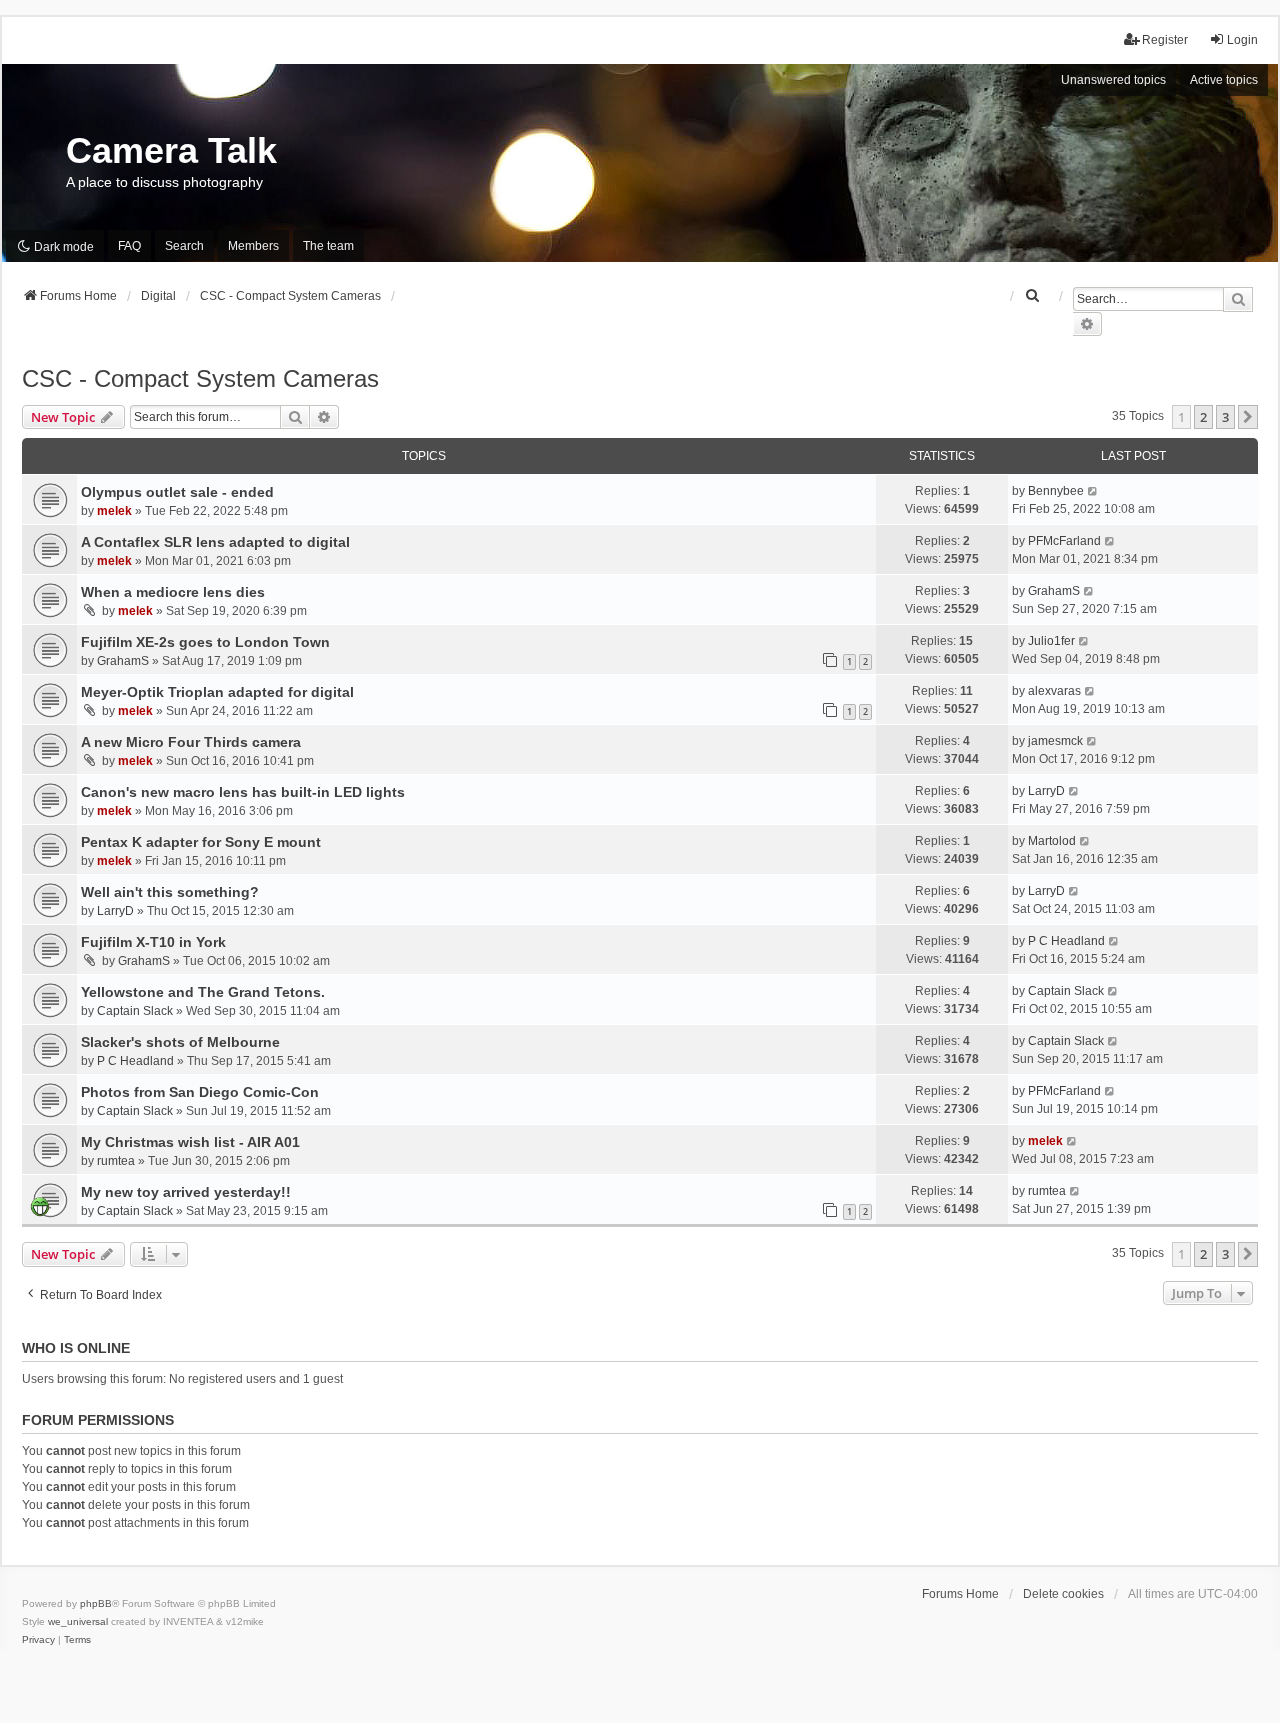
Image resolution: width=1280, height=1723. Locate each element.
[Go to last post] (1093, 491)
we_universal (78, 1621)
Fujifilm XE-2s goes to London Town (205, 642)
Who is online (76, 1348)
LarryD (1046, 791)
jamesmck (1055, 741)
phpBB (96, 1603)
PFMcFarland (1064, 541)
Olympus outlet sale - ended (177, 492)
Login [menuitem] (1242, 40)
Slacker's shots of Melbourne (180, 1042)
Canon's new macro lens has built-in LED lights (243, 792)
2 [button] (1203, 417)
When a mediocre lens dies (173, 592)
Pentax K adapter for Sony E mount (201, 842)
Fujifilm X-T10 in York (153, 942)
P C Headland (1066, 941)
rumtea (116, 1161)
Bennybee (1056, 491)
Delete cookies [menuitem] (1063, 1594)
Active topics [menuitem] (1224, 80)
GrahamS (1054, 591)
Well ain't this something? (170, 892)
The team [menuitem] (328, 246)
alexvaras (1054, 691)
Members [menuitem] (253, 246)
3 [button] (1225, 417)
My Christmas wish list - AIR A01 (190, 1142)
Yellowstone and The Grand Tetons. (203, 992)
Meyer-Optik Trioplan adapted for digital (217, 692)
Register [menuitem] (1165, 40)
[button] (1248, 417)
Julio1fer (1051, 641)
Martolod (1052, 841)
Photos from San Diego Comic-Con (200, 1092)
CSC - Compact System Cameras (200, 378)
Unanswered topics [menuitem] (1113, 80)
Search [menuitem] (184, 246)
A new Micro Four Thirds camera (191, 742)
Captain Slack (135, 1011)
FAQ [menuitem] (129, 246)
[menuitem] (1033, 296)
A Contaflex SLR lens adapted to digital (215, 542)
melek (114, 511)
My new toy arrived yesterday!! (186, 1192)
